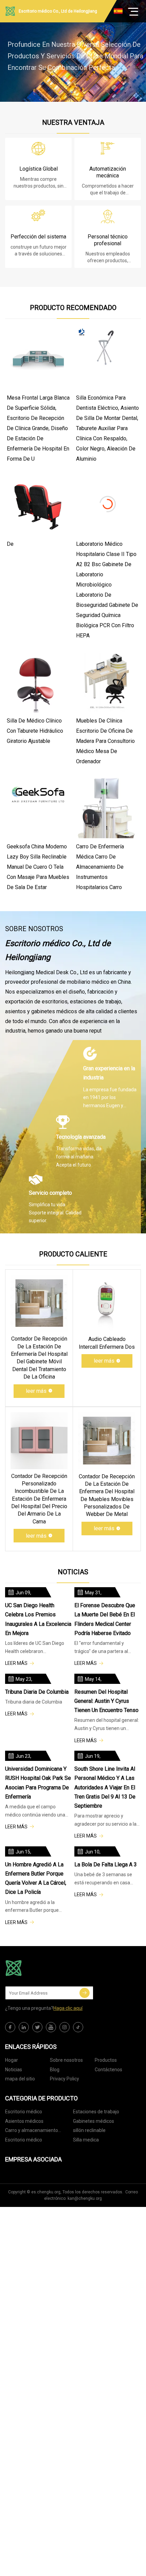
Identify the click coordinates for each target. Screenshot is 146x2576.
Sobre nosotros (66, 2060)
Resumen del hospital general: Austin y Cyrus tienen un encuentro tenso (106, 1701)
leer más (36, 1391)
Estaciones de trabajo (96, 2112)
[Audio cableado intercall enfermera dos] (107, 1303)
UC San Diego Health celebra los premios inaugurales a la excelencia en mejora (38, 1619)
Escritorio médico (24, 2112)
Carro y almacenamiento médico (32, 2131)
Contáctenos (108, 2070)
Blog (55, 2070)
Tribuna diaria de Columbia (37, 1692)
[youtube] (51, 2027)
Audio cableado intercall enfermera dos (107, 1343)
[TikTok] (78, 2027)
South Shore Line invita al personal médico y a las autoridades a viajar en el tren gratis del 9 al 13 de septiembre (105, 1787)
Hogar (12, 2060)
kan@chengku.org (85, 2198)
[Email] (85, 1993)
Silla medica (86, 2140)
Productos (106, 2060)
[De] (38, 504)
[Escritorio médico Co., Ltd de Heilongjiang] (39, 1968)
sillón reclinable (89, 2130)
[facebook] (10, 2027)
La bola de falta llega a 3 (106, 1864)
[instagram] (65, 2027)
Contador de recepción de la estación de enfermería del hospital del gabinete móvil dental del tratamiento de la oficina (39, 1358)
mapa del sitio (20, 2079)
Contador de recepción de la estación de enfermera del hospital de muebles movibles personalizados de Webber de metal (107, 1495)
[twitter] (37, 2027)
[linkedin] (24, 2027)
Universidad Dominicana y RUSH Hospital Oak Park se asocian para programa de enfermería (38, 1783)
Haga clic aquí (68, 2008)
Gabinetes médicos (94, 2121)
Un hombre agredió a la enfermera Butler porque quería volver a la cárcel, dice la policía (36, 1878)
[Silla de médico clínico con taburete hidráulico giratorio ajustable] (38, 681)
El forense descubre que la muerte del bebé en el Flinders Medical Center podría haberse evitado (105, 1619)
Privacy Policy (65, 2079)
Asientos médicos (24, 2121)
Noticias (14, 2070)
